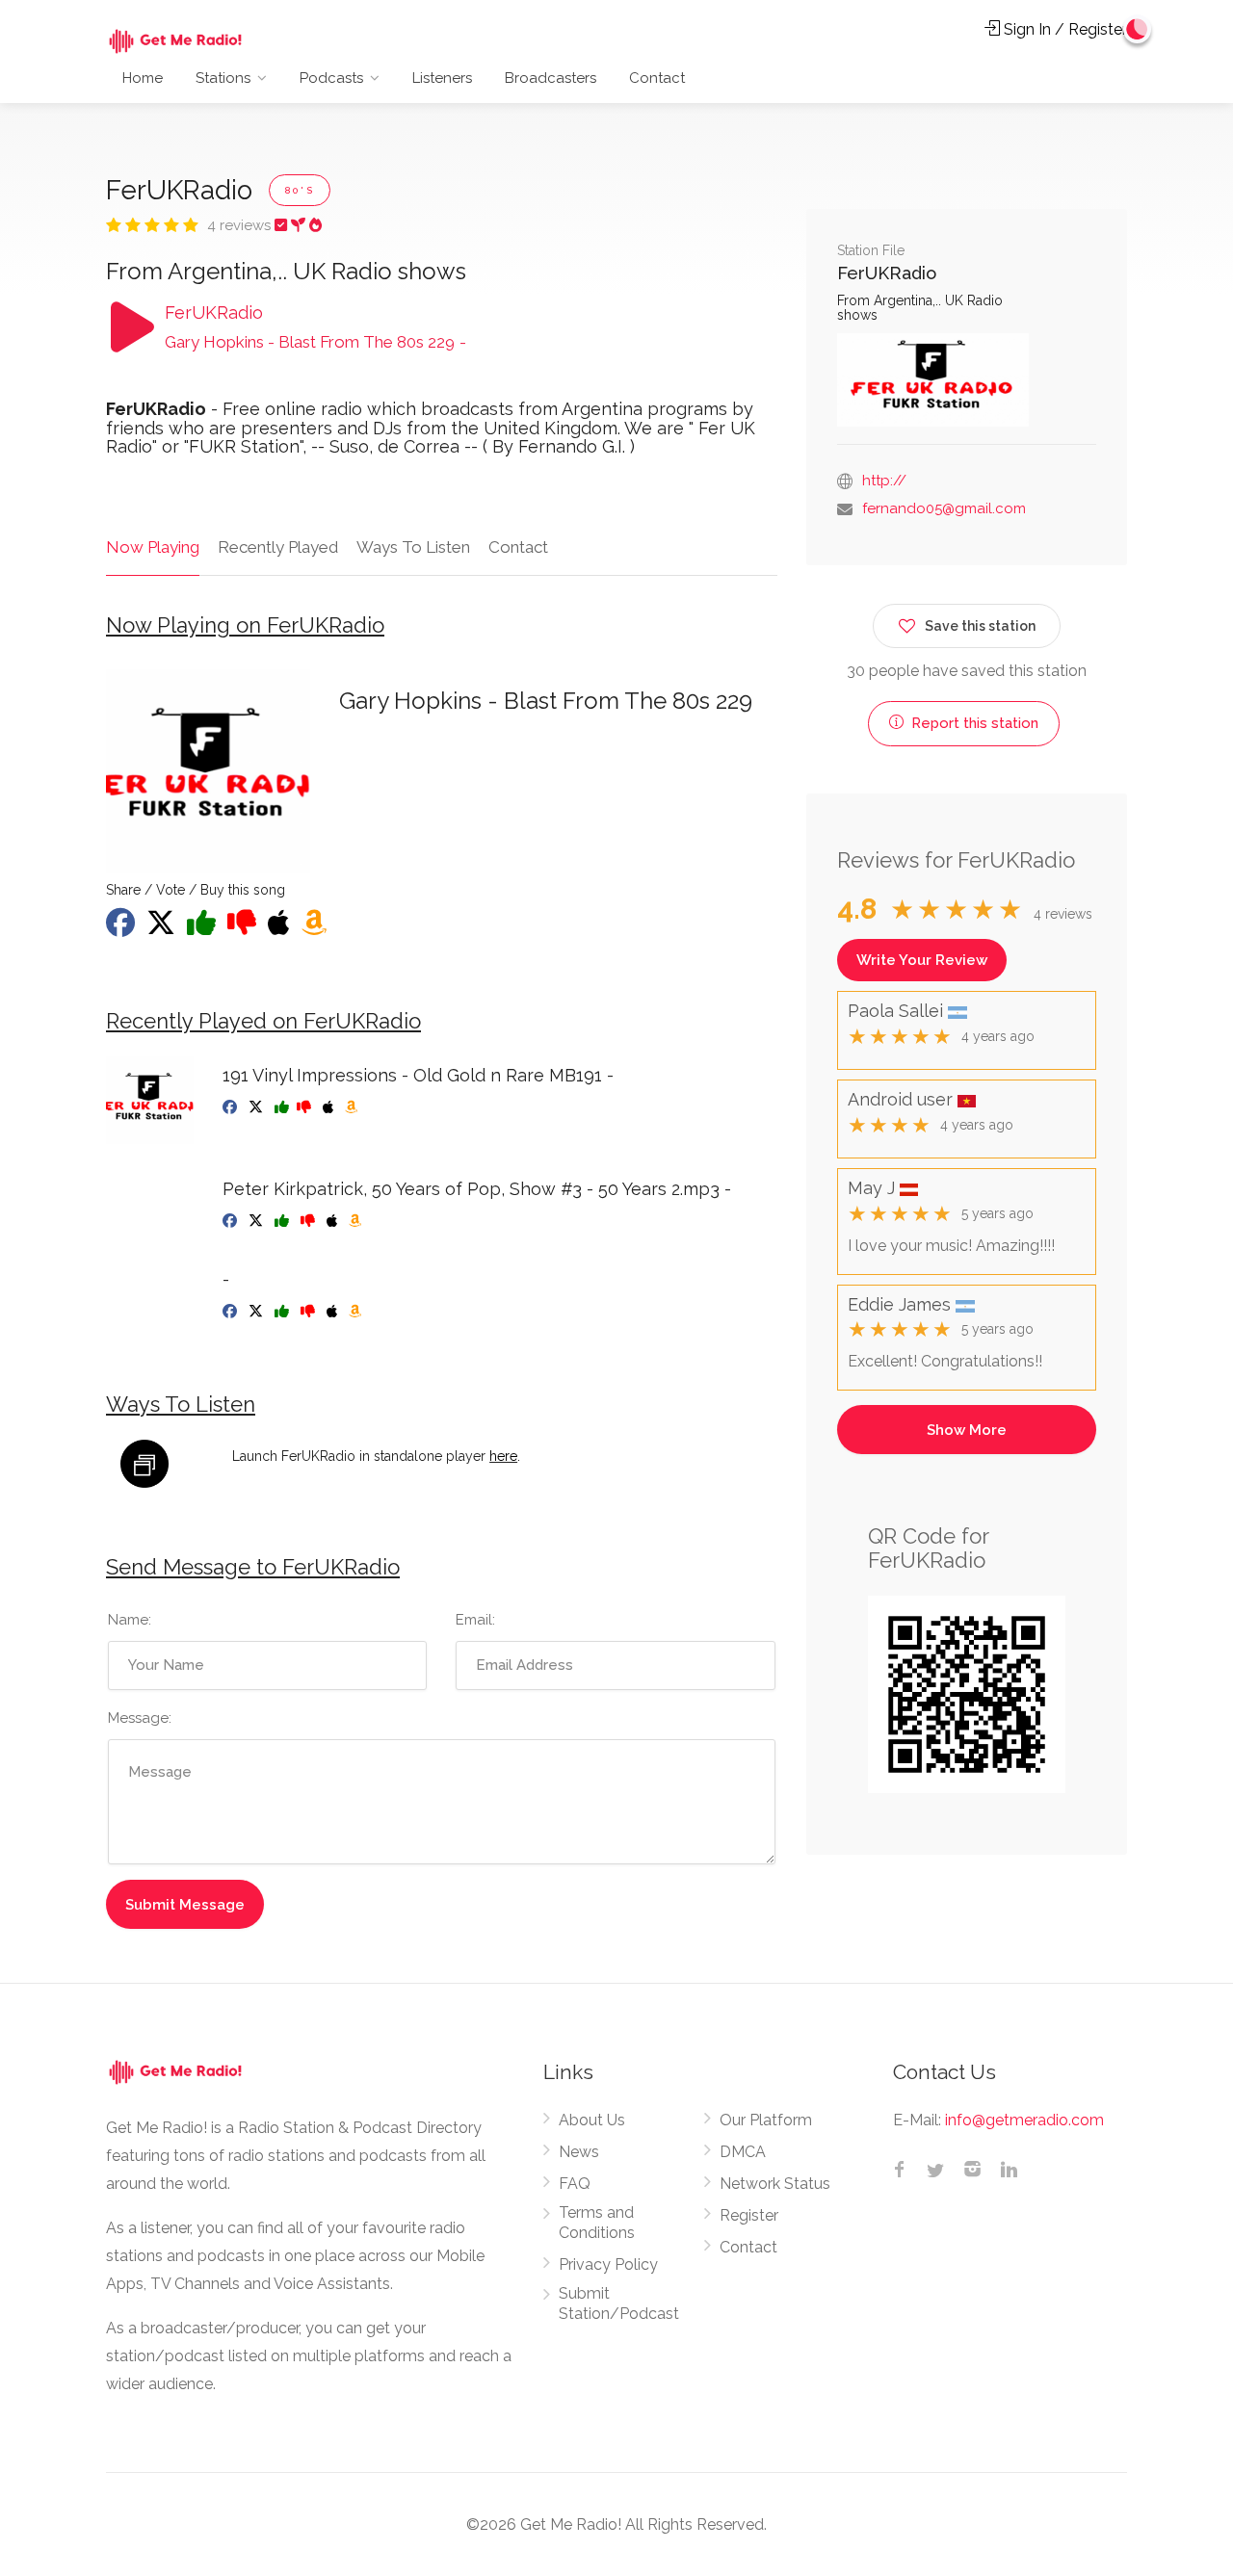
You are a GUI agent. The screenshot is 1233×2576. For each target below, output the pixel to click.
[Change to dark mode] (1138, 29)
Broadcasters (551, 78)
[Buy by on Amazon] (357, 1312)
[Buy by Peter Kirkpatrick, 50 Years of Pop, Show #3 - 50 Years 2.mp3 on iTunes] (334, 1221)
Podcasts (331, 78)
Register (749, 2215)
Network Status (775, 2184)
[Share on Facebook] (122, 928)
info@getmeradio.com (1024, 2120)
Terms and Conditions (597, 2223)
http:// (884, 481)
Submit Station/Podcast (619, 2303)
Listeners (442, 78)
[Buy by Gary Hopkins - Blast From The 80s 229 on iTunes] (281, 928)
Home (143, 78)
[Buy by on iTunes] (334, 1312)
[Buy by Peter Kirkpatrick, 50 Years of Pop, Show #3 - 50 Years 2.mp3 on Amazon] (357, 1221)
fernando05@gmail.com (944, 508)
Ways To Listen (413, 547)
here (503, 1456)
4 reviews (241, 225)
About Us (592, 2120)
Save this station (980, 626)
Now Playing (153, 547)
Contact (657, 78)
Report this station (973, 723)
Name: (130, 1620)
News (579, 2152)
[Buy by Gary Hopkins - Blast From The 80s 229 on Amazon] (316, 928)
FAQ (575, 2184)
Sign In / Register (1063, 29)
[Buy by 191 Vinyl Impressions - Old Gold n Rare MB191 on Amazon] (353, 1107)
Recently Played (278, 547)
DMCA (743, 2152)
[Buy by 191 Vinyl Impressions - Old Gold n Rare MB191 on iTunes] (330, 1107)
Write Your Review (922, 960)
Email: (475, 1620)
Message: (140, 1718)
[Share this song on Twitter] (163, 928)
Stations (223, 78)
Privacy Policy (608, 2264)
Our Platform (766, 2120)
